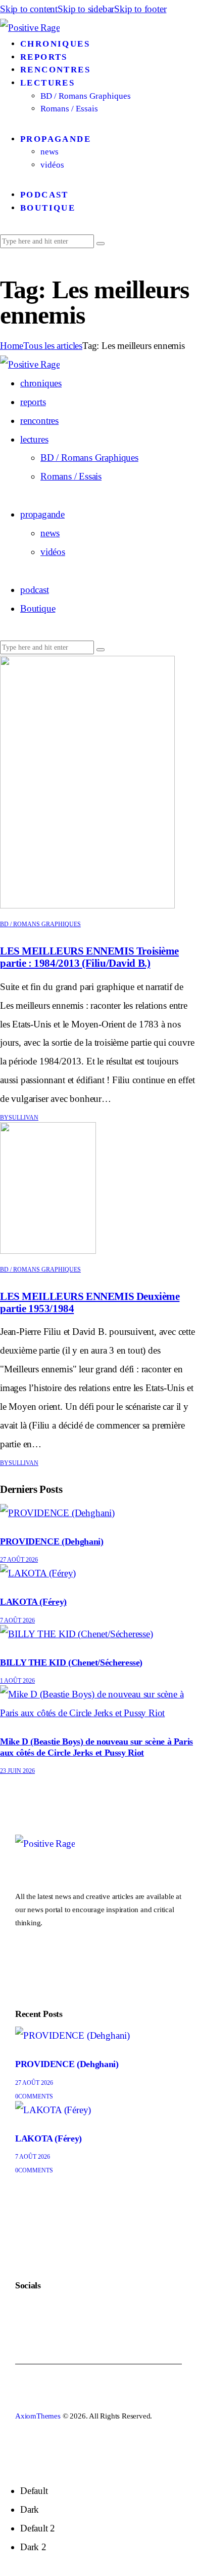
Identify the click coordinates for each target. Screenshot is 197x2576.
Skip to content (29, 9)
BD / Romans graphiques (40, 924)
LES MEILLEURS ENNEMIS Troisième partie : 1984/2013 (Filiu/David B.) (89, 957)
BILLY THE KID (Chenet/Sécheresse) (71, 1662)
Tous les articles (53, 346)
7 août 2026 (17, 1620)
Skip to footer (140, 9)
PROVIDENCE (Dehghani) (52, 1541)
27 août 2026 (19, 1560)
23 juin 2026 (17, 1771)
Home (12, 346)
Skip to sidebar (86, 9)
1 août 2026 (17, 1681)
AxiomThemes (38, 2416)
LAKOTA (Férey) (33, 1602)
